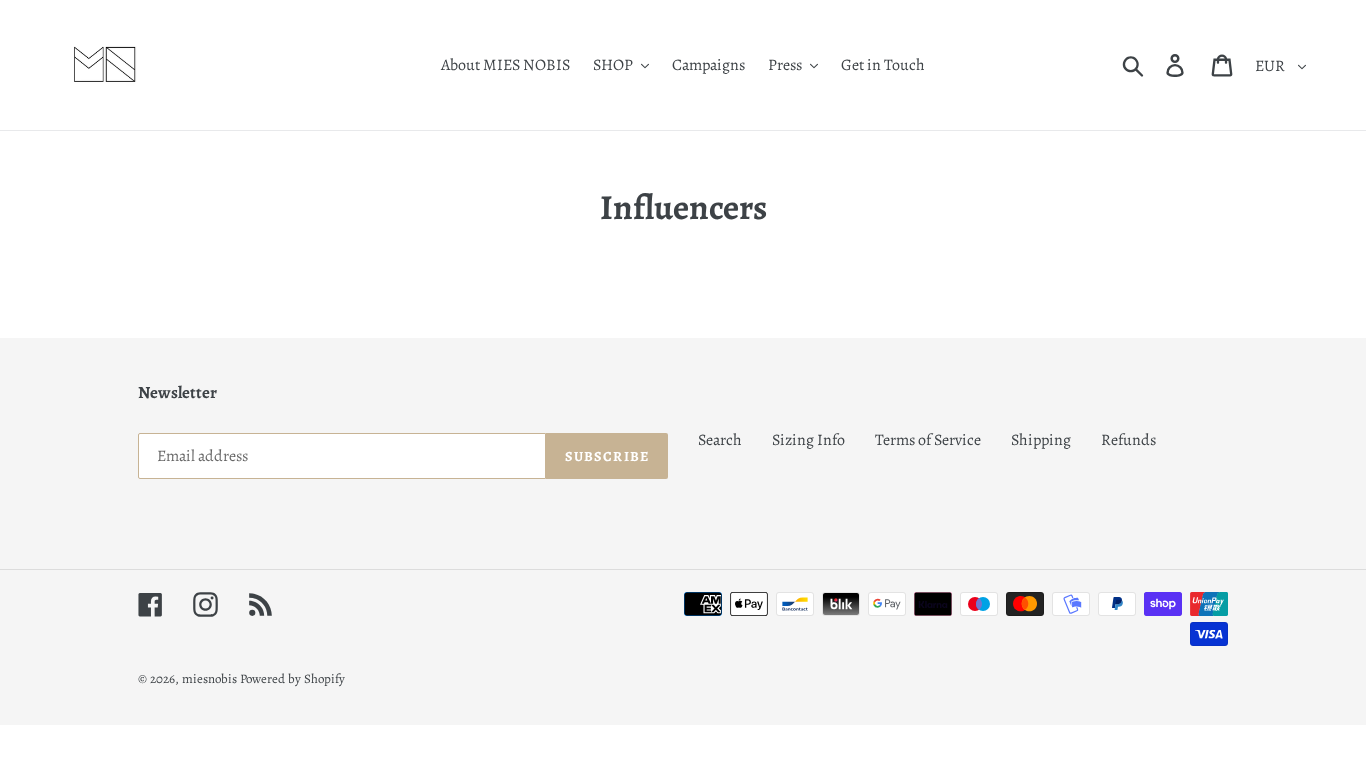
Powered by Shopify (292, 678)
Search (720, 440)
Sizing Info (808, 440)
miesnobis (209, 678)
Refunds (1128, 440)
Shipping (1041, 440)
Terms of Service (928, 440)
